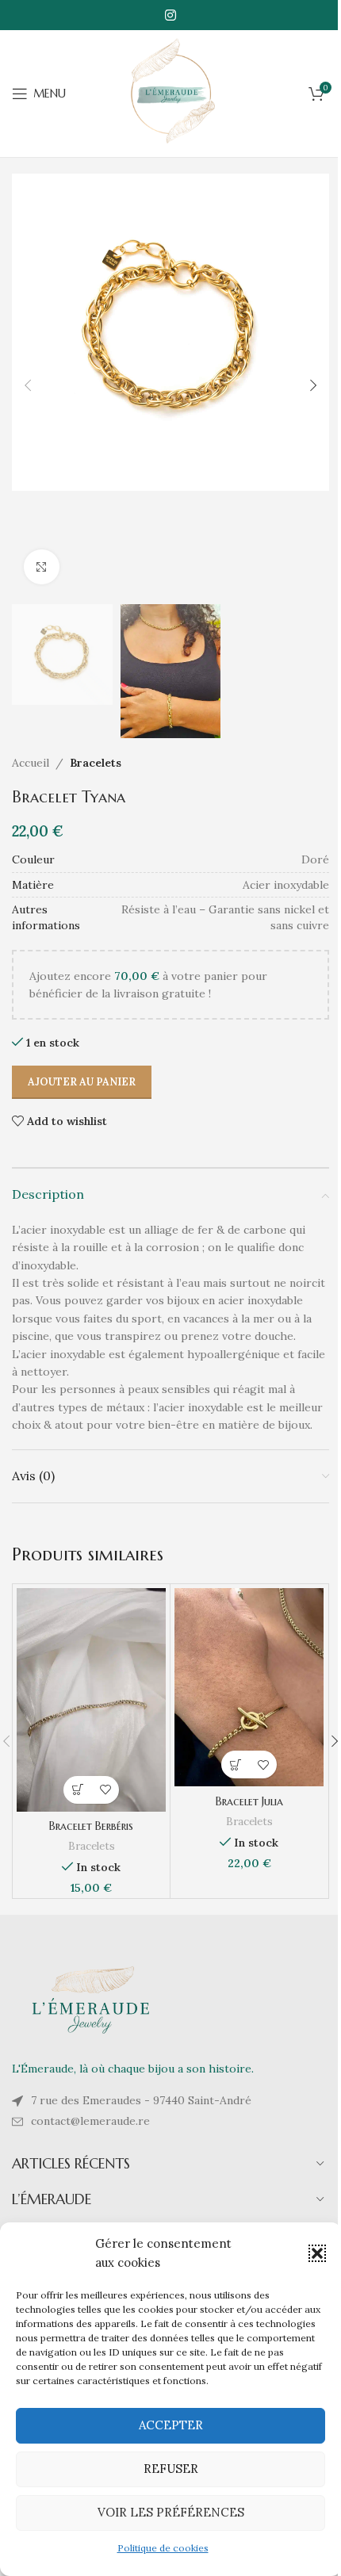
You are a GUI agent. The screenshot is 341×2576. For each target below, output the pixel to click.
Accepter (171, 2425)
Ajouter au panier (82, 1082)
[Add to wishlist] (105, 1790)
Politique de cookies (163, 2548)
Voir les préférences (171, 2512)
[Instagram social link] (170, 15)
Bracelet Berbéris (91, 1826)
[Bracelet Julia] (249, 1688)
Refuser (171, 2469)
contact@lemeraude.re (90, 2121)
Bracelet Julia (249, 1801)
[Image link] (91, 1999)
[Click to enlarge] (42, 567)
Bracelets (96, 763)
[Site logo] (170, 93)
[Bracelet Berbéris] (91, 1700)
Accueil (31, 763)
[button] (317, 2253)
